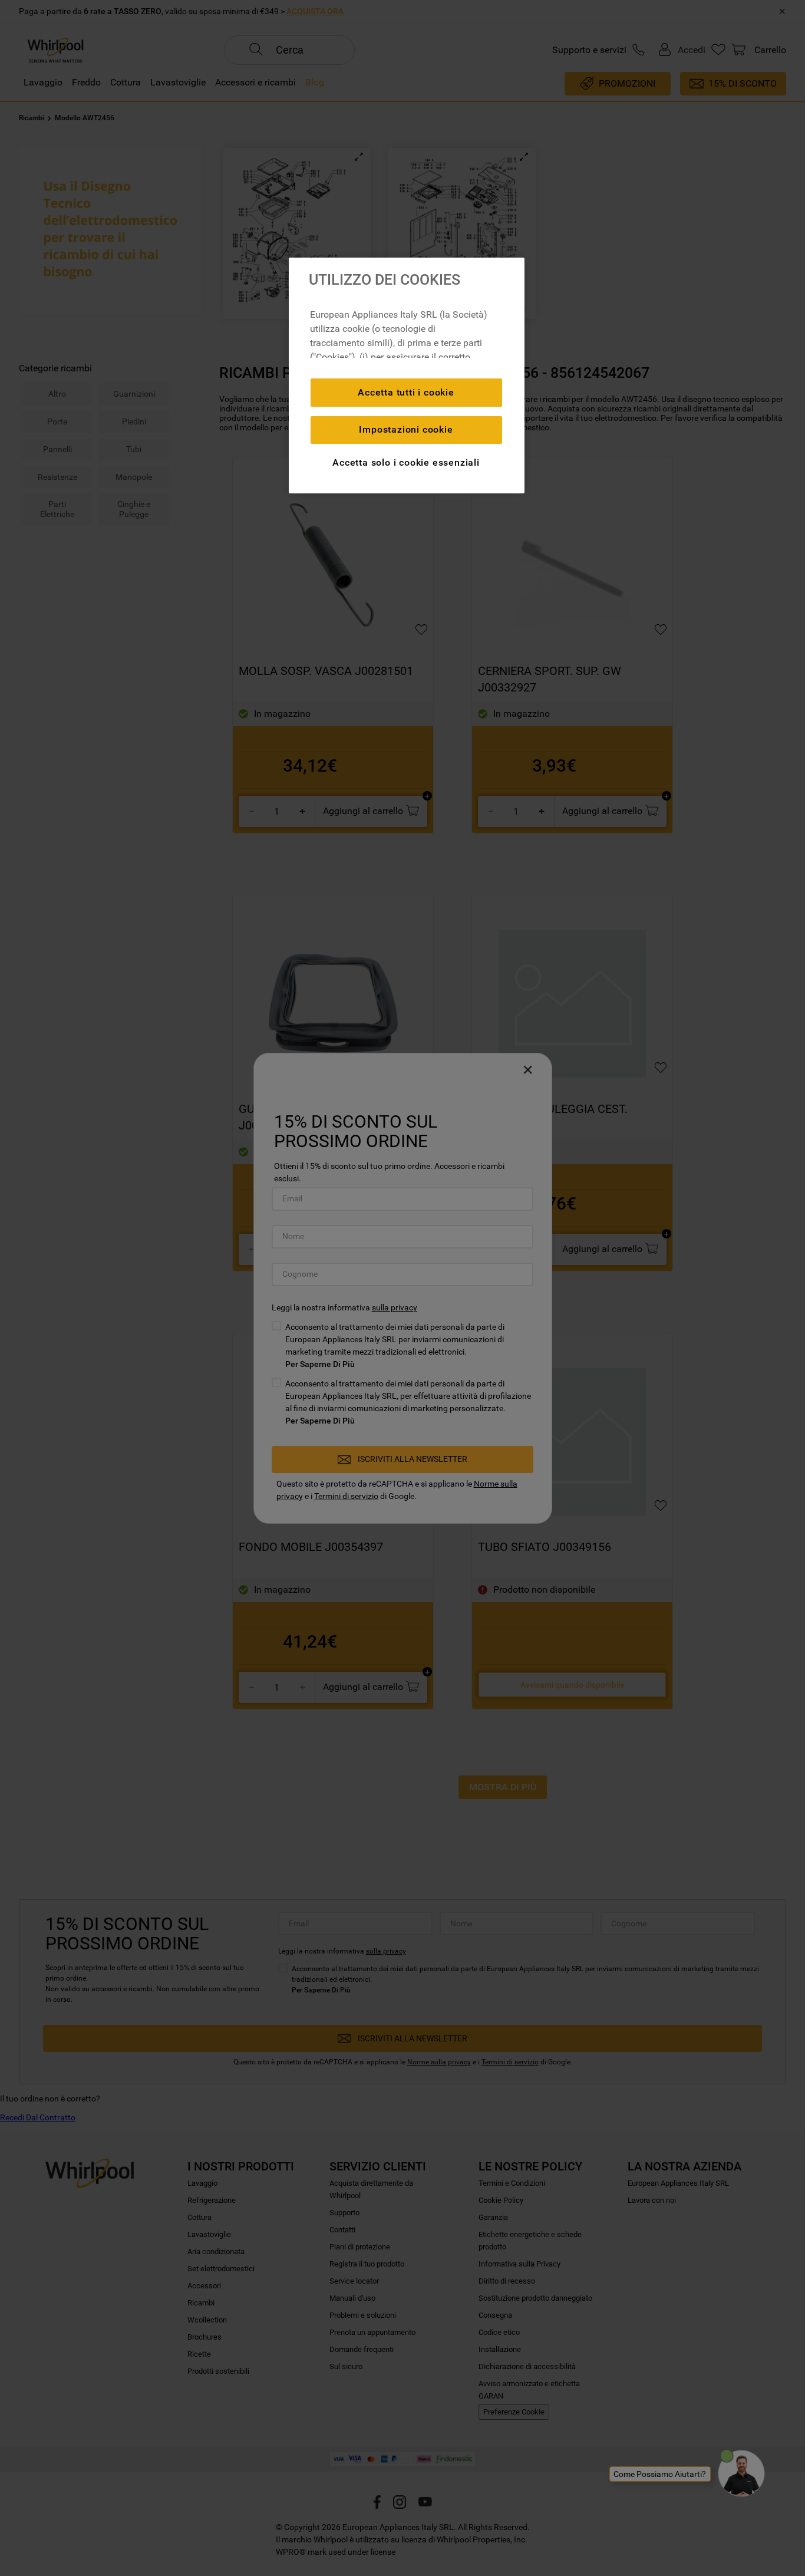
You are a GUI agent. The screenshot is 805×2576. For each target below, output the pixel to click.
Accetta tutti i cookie (406, 392)
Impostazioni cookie (406, 429)
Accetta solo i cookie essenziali (406, 462)
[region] (407, 375)
